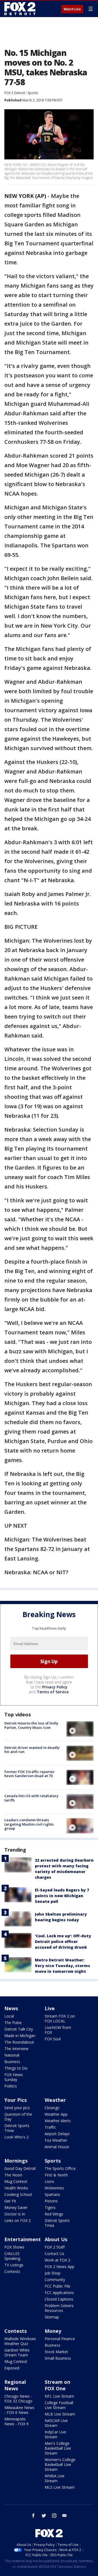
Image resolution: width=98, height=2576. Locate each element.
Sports (33, 93)
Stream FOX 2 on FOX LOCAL (60, 2018)
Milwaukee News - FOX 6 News (19, 2410)
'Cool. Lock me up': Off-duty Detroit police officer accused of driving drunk (63, 1941)
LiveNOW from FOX (58, 2030)
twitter (44, 2516)
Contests (12, 2271)
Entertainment (23, 2239)
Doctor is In (15, 2214)
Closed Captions (59, 2299)
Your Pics (16, 2100)
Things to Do (16, 2068)
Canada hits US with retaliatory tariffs (31, 1798)
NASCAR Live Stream (56, 2423)
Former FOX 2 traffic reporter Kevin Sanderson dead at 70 (30, 1774)
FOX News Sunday (14, 2077)
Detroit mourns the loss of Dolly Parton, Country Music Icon (31, 1725)
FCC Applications (59, 2293)
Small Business (58, 2358)
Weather (55, 2100)
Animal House (57, 2147)
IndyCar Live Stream (55, 2434)
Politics (11, 2086)
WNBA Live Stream (55, 2478)
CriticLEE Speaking (12, 2256)
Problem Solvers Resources (59, 2308)
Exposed (12, 2368)
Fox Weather (56, 2140)
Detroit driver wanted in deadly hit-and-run (32, 1750)
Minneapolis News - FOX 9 (16, 2421)
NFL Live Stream (59, 2396)
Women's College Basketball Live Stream (60, 2464)
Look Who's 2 (16, 2137)
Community (55, 2280)
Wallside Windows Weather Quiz (20, 2341)
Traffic (50, 2127)
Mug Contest (16, 2181)
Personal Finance (60, 2339)
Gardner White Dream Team (17, 2352)
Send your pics (17, 2108)
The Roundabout (19, 2042)
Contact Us (54, 2254)
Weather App (56, 2114)
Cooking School (18, 2194)
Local (9, 2016)
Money (53, 2331)
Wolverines (54, 2188)
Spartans (52, 2194)
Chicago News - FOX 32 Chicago (18, 2399)
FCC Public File (57, 2286)
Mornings (16, 2161)
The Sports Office (60, 2168)
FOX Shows (14, 2247)
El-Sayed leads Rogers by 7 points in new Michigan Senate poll (62, 1896)
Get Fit (10, 2201)
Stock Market (56, 2352)
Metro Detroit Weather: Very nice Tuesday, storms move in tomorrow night (62, 1966)
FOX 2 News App (59, 2267)
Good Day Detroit (20, 2168)
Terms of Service (53, 1692)
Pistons (51, 2201)
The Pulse (13, 2023)
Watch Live (72, 9)
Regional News (15, 2385)
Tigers (50, 2207)
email (65, 2516)
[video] (80, 1729)
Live (50, 2008)
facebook (33, 2516)
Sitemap (52, 2317)
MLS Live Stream (60, 2487)
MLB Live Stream (60, 2414)
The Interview (16, 2049)
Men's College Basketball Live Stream (58, 2448)
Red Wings (54, 2214)
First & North (56, 2175)
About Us (56, 2239)
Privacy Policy (55, 1687)
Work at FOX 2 (57, 2260)
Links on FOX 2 (18, 2220)
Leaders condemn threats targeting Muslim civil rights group (29, 1824)
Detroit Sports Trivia (17, 2128)
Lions (49, 2181)
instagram (54, 2516)
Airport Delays (57, 2134)
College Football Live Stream (59, 2405)
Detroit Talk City (19, 2029)
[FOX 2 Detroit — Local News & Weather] (20, 9)
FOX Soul (53, 2039)
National (12, 2055)
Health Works (16, 2188)
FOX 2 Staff (55, 2247)
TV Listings (14, 2265)
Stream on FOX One (57, 2385)
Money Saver (16, 2207)
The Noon (13, 2175)
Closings (52, 2108)
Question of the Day (18, 2117)
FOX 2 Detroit (15, 93)
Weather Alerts (58, 2121)
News (11, 2008)
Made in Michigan (20, 2036)
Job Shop (53, 2273)
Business (12, 2062)
